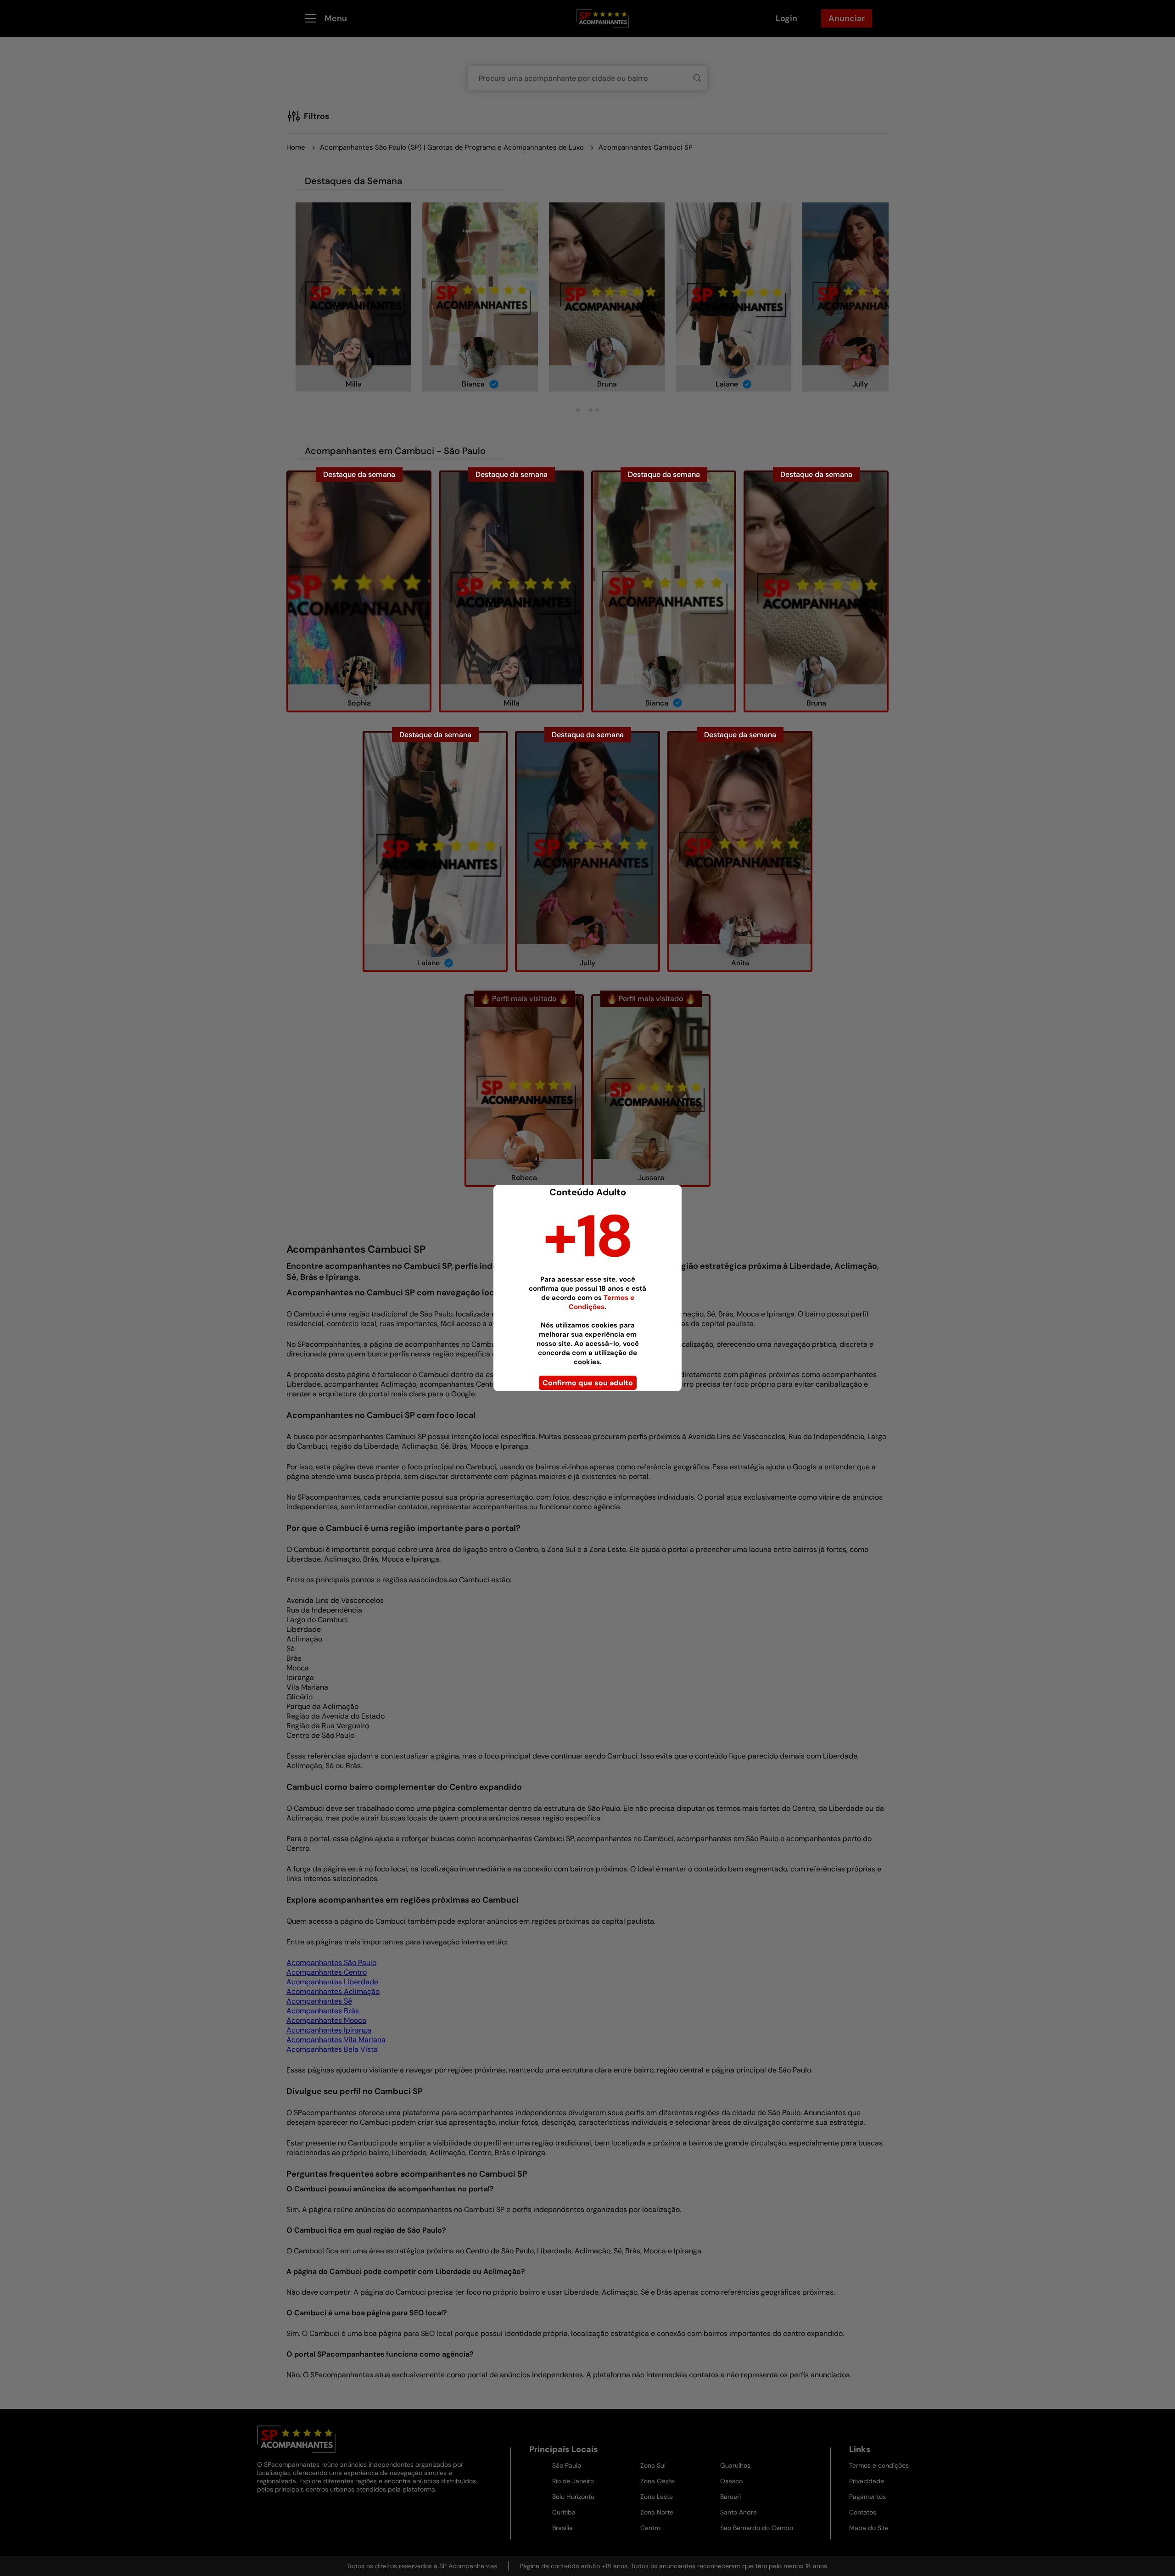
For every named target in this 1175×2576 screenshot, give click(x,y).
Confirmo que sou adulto (588, 1383)
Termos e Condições (601, 1302)
